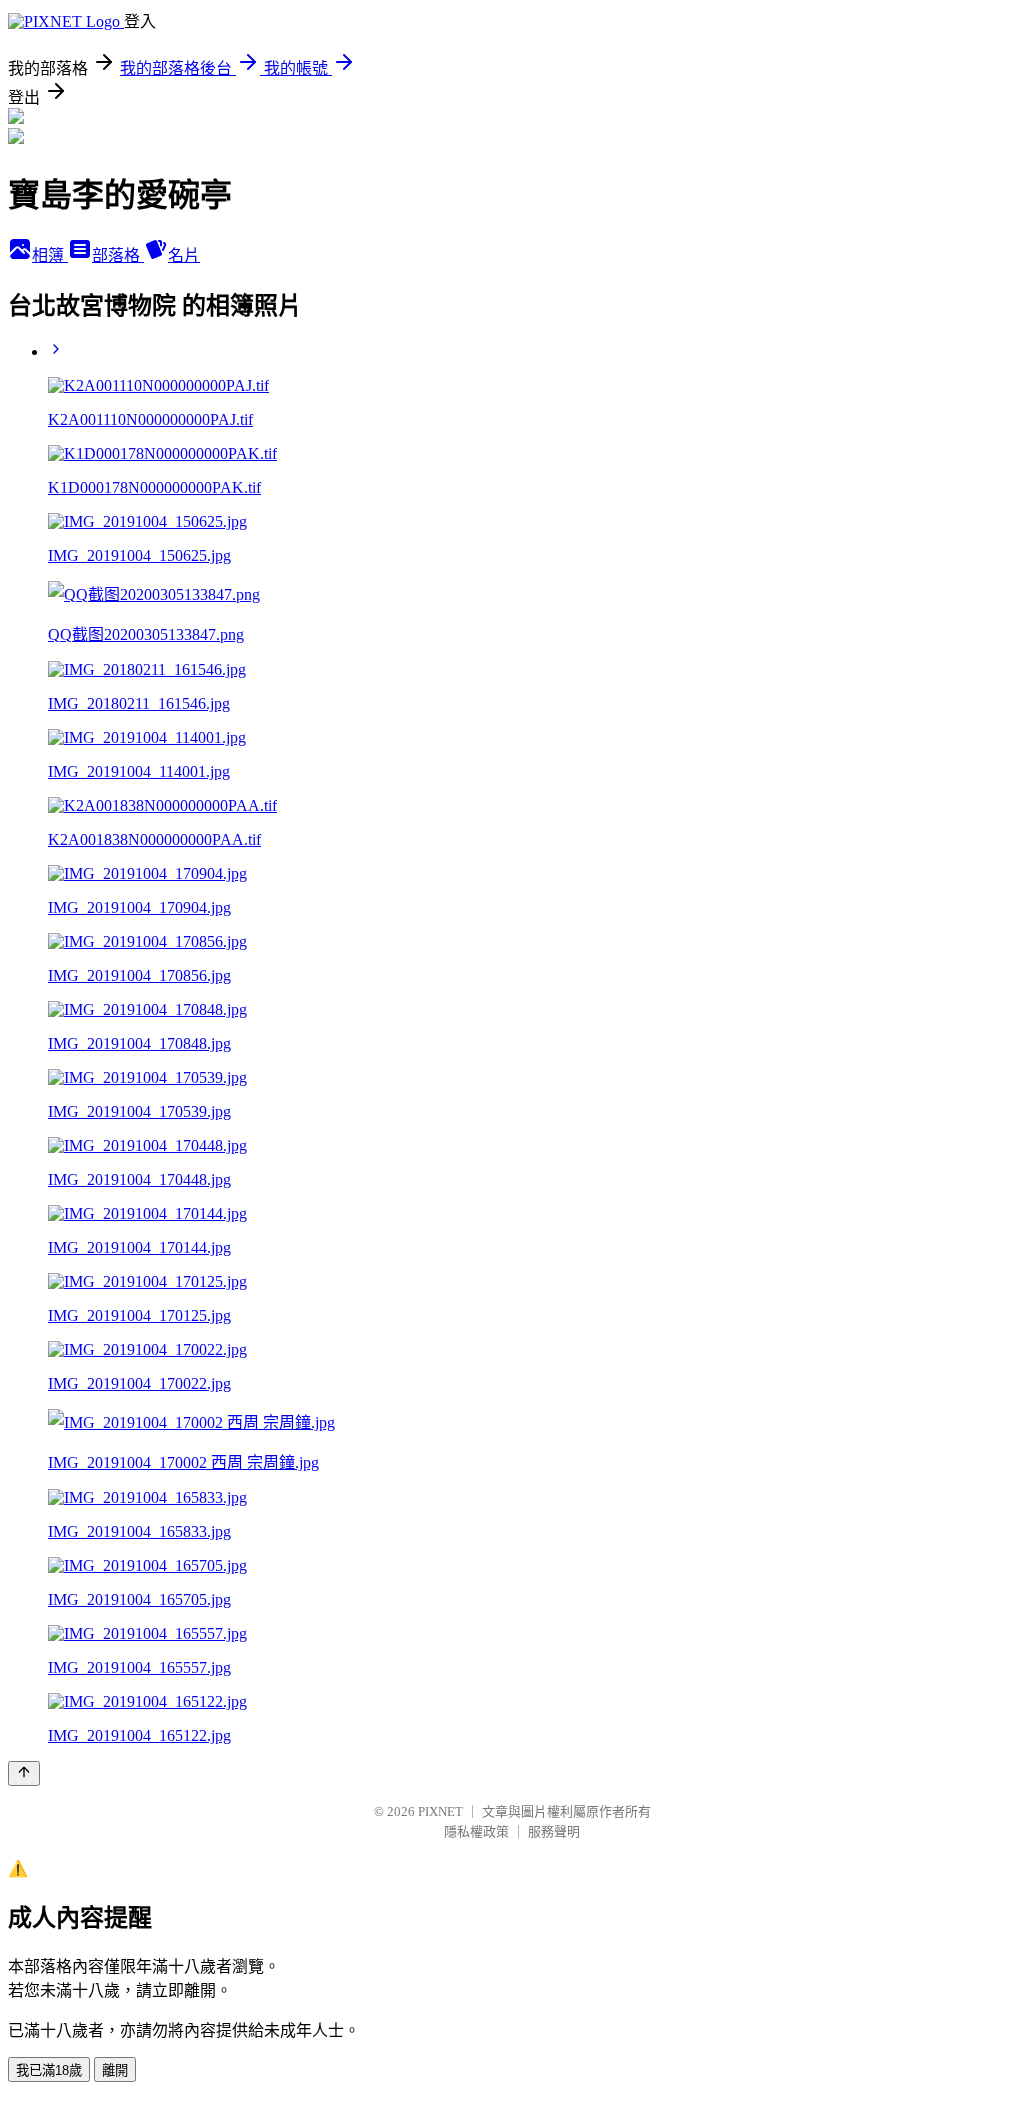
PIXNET (440, 1811)
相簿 (50, 255)
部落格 (118, 255)
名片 (184, 255)
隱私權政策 (476, 1831)
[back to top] (24, 1773)
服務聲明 (554, 1831)
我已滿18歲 (49, 2070)
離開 (115, 2070)
